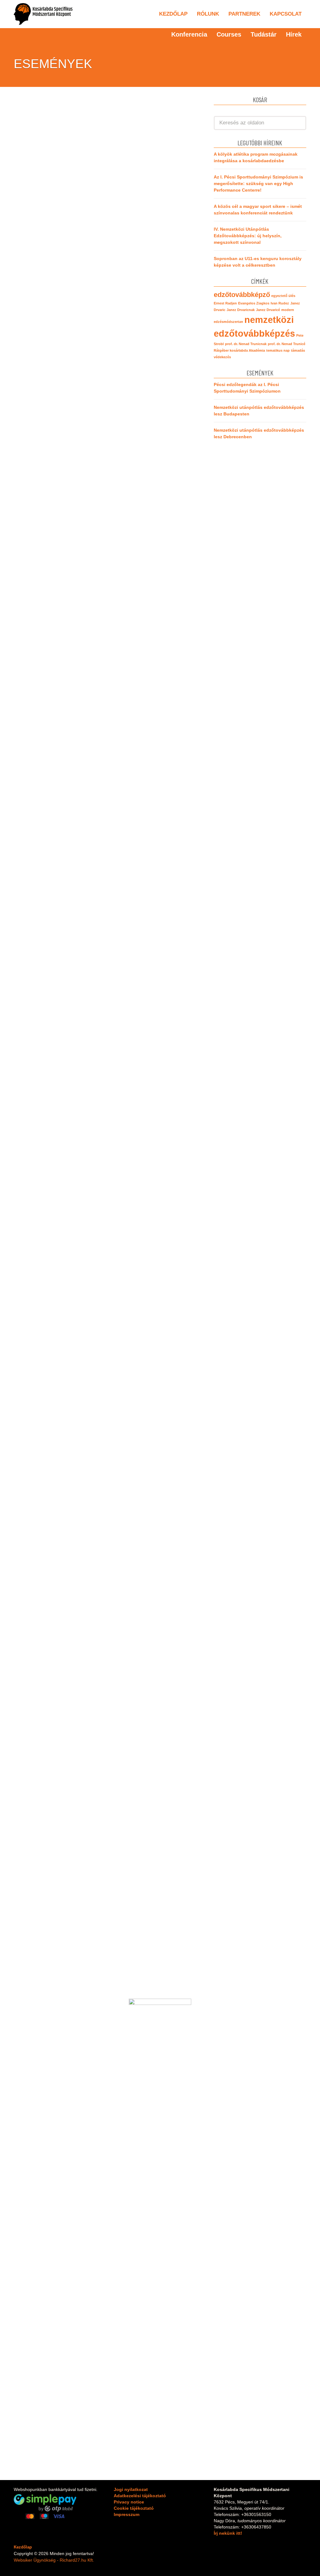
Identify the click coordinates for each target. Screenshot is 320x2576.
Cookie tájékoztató (134, 2508)
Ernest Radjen (225, 303)
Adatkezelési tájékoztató (140, 2496)
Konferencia (189, 34)
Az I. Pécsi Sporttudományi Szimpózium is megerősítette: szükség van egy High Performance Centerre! (258, 183)
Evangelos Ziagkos (254, 303)
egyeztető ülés (283, 296)
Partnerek (244, 14)
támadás (298, 350)
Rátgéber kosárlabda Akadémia (239, 350)
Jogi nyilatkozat (131, 2489)
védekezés (222, 357)
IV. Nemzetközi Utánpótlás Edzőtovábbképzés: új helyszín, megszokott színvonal (248, 236)
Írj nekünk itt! (228, 2533)
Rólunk (208, 14)
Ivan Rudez (280, 303)
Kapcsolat (286, 14)
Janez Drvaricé (268, 310)
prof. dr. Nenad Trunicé (287, 344)
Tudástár (264, 34)
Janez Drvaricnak (241, 310)
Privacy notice (129, 2502)
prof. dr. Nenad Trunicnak (246, 344)
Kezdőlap (173, 14)
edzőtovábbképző (242, 295)
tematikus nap (278, 350)
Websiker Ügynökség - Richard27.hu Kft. (54, 2560)
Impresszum (127, 2514)
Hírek (294, 34)
